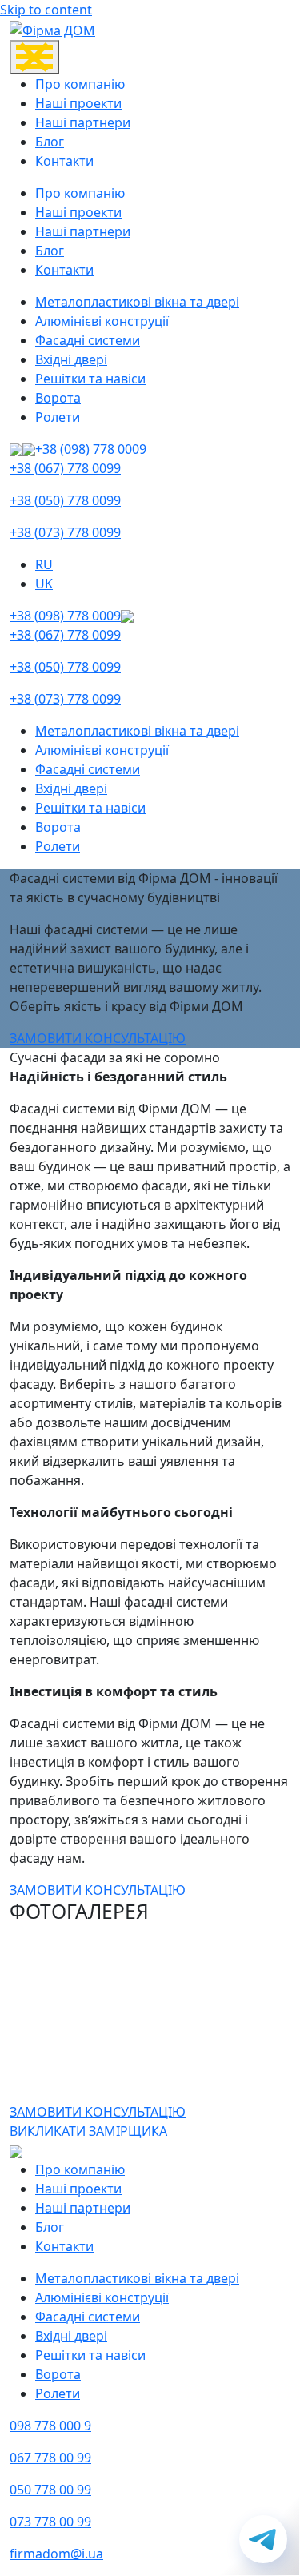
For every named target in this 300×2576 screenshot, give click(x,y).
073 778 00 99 (50, 2522)
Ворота (58, 398)
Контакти (64, 161)
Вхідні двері (71, 359)
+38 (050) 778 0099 (65, 500)
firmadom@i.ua (56, 2554)
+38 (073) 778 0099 (65, 532)
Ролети (58, 417)
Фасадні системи (88, 340)
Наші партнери (83, 122)
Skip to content (46, 10)
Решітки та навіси (90, 379)
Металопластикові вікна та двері (137, 302)
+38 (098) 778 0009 (91, 449)
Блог (50, 142)
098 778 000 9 (50, 2426)
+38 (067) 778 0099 (65, 468)
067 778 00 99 (50, 2458)
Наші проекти (78, 103)
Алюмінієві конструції (102, 321)
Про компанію (80, 84)
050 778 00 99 (50, 2490)
